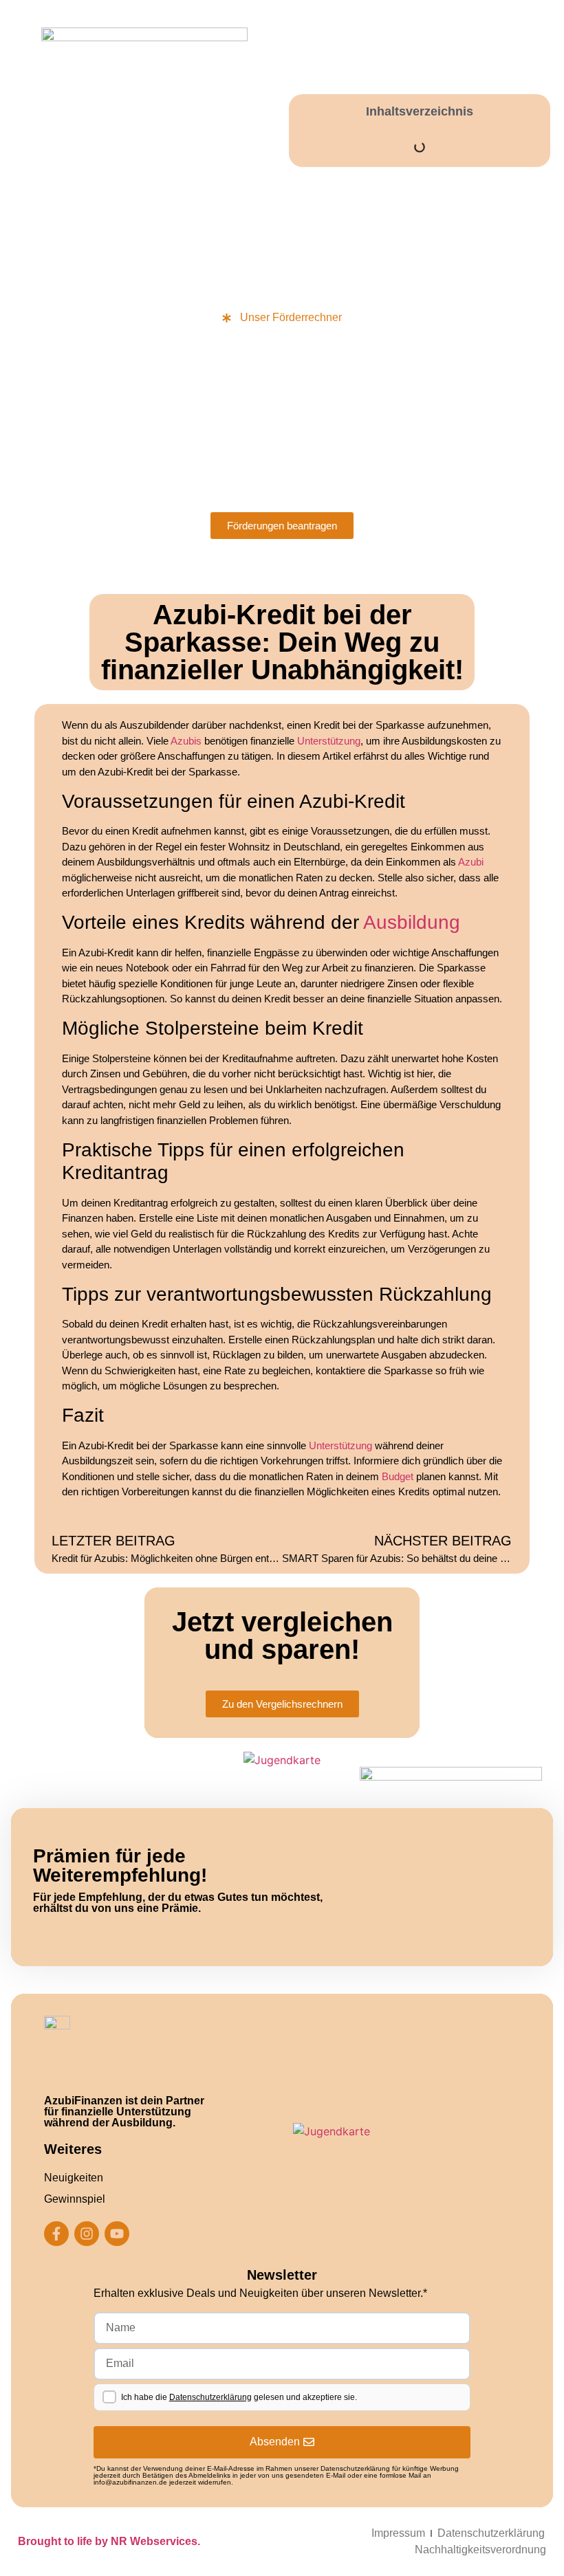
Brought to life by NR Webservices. (109, 2541)
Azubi (471, 862)
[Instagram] (87, 2234)
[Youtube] (117, 2234)
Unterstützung (329, 741)
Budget (398, 1476)
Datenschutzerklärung (210, 2397)
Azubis (186, 741)
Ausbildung (412, 922)
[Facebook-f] (56, 2234)
